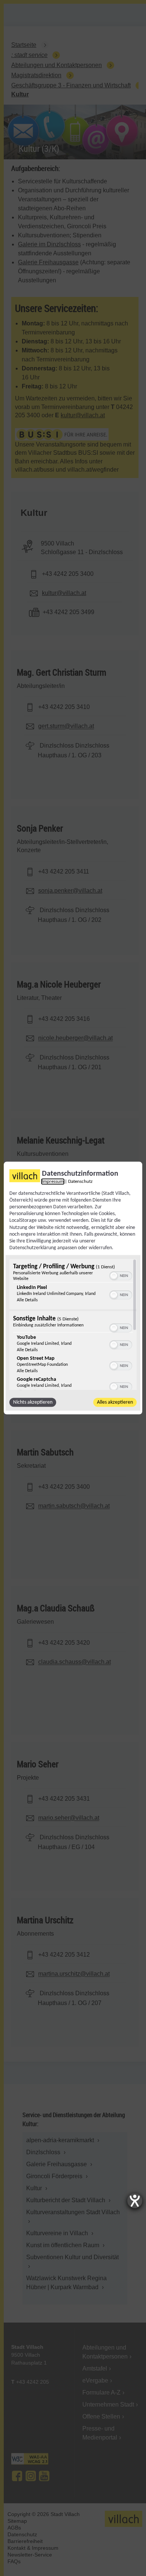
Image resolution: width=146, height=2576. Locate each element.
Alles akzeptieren (115, 1402)
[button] (114, 1276)
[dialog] (73, 1288)
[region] (73, 1325)
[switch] (121, 1275)
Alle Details (27, 1300)
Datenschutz (80, 1181)
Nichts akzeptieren (33, 1402)
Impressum (53, 1181)
